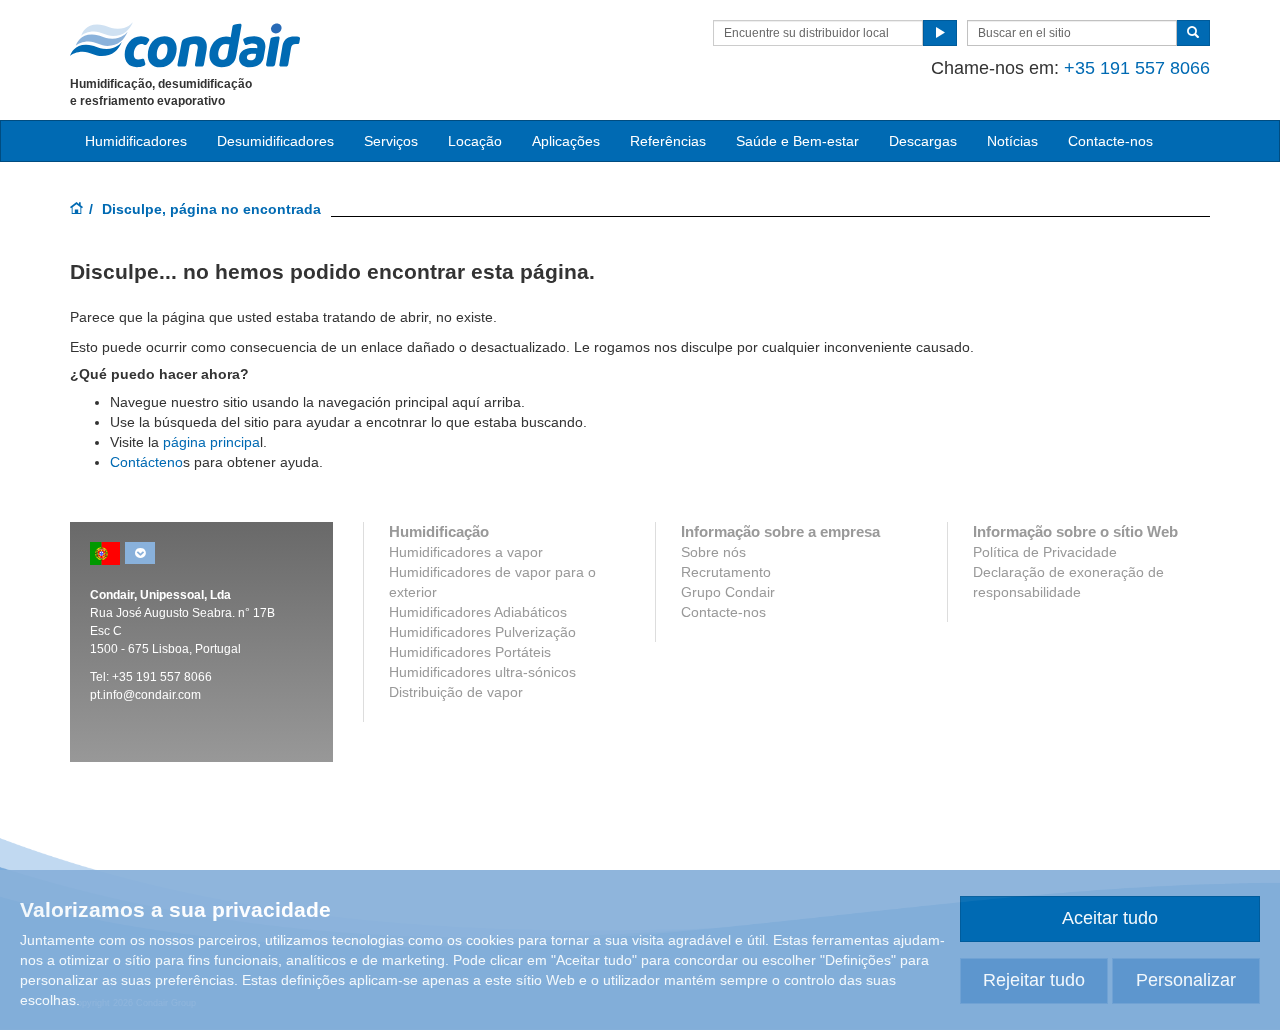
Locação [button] (475, 141)
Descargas (923, 141)
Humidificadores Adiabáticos (478, 612)
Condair (185, 45)
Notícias (1012, 141)
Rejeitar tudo (1034, 980)
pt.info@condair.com (145, 695)
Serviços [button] (391, 141)
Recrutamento (726, 572)
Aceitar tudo (1110, 918)
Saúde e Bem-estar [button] (797, 141)
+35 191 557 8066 (1137, 68)
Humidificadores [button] (136, 141)
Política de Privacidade (1045, 552)
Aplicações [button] (566, 141)
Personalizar (1186, 980)
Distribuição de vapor (456, 692)
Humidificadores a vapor (466, 552)
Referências (668, 141)
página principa (211, 442)
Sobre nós (713, 552)
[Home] (77, 210)
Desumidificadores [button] (275, 141)
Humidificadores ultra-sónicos (482, 672)
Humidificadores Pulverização (482, 632)
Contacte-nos (1110, 141)
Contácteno (146, 462)
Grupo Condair (728, 592)
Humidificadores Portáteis (470, 652)
